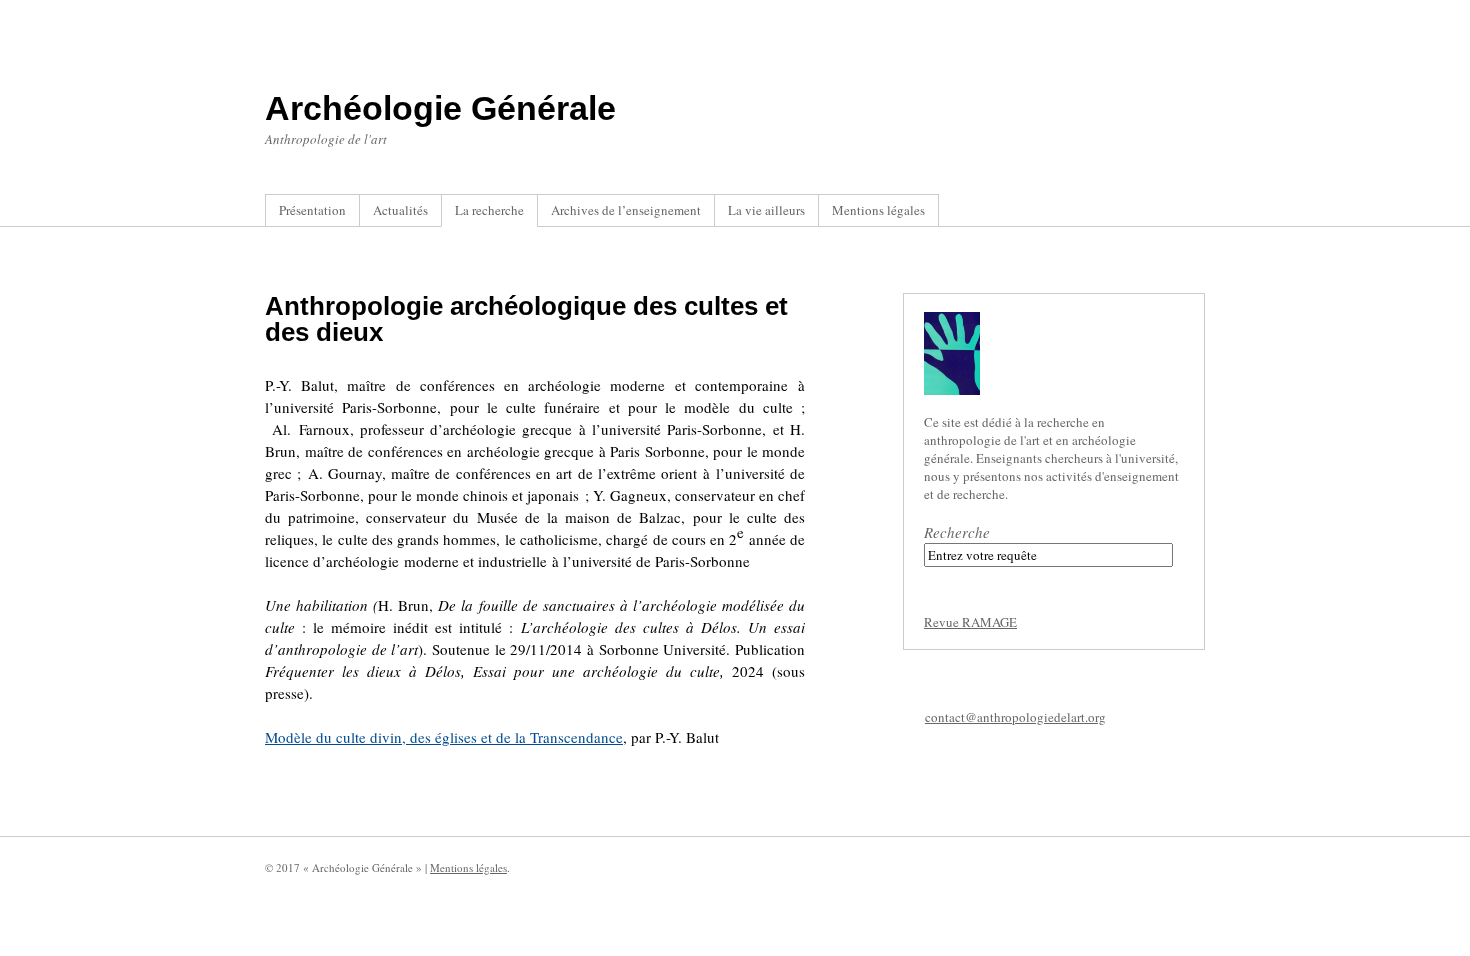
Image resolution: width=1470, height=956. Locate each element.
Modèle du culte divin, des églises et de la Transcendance (444, 737)
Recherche (957, 532)
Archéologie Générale (440, 108)
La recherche (489, 210)
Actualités (400, 210)
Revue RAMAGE (970, 622)
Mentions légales (878, 210)
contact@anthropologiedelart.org (1015, 717)
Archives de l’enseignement (626, 210)
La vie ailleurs (766, 210)
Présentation (312, 210)
